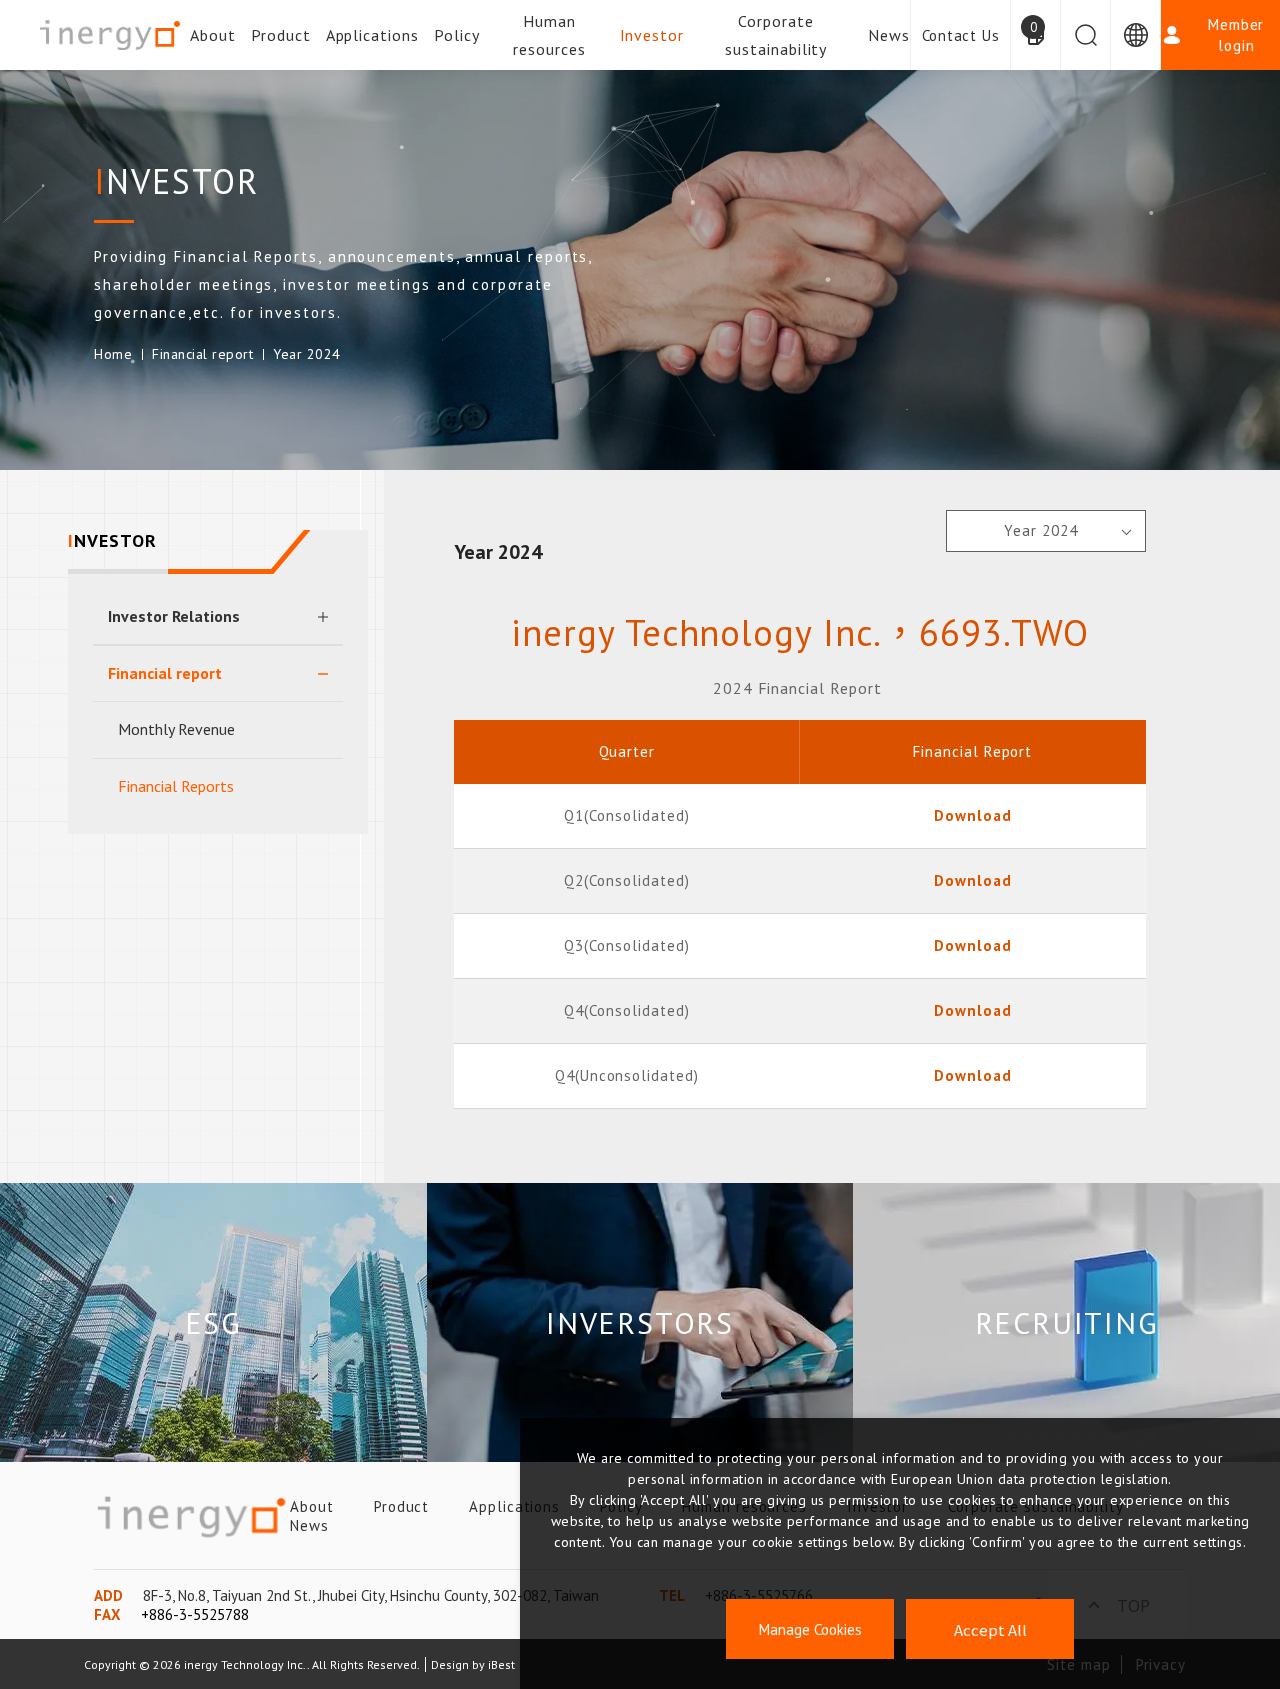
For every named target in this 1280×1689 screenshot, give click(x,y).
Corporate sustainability (776, 35)
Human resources (549, 35)
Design (450, 1664)
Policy (457, 35)
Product (281, 35)
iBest (501, 1664)
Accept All (990, 1629)
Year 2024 (307, 354)
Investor (652, 35)
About (213, 35)
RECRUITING (1067, 1322)
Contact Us (961, 35)
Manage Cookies (810, 1629)
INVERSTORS (640, 1322)
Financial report (202, 354)
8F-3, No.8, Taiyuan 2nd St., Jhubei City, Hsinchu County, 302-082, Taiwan (371, 1595)
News (889, 35)
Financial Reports (176, 786)
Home (113, 354)
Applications (373, 35)
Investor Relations (174, 616)
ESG (213, 1322)
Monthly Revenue (176, 729)
